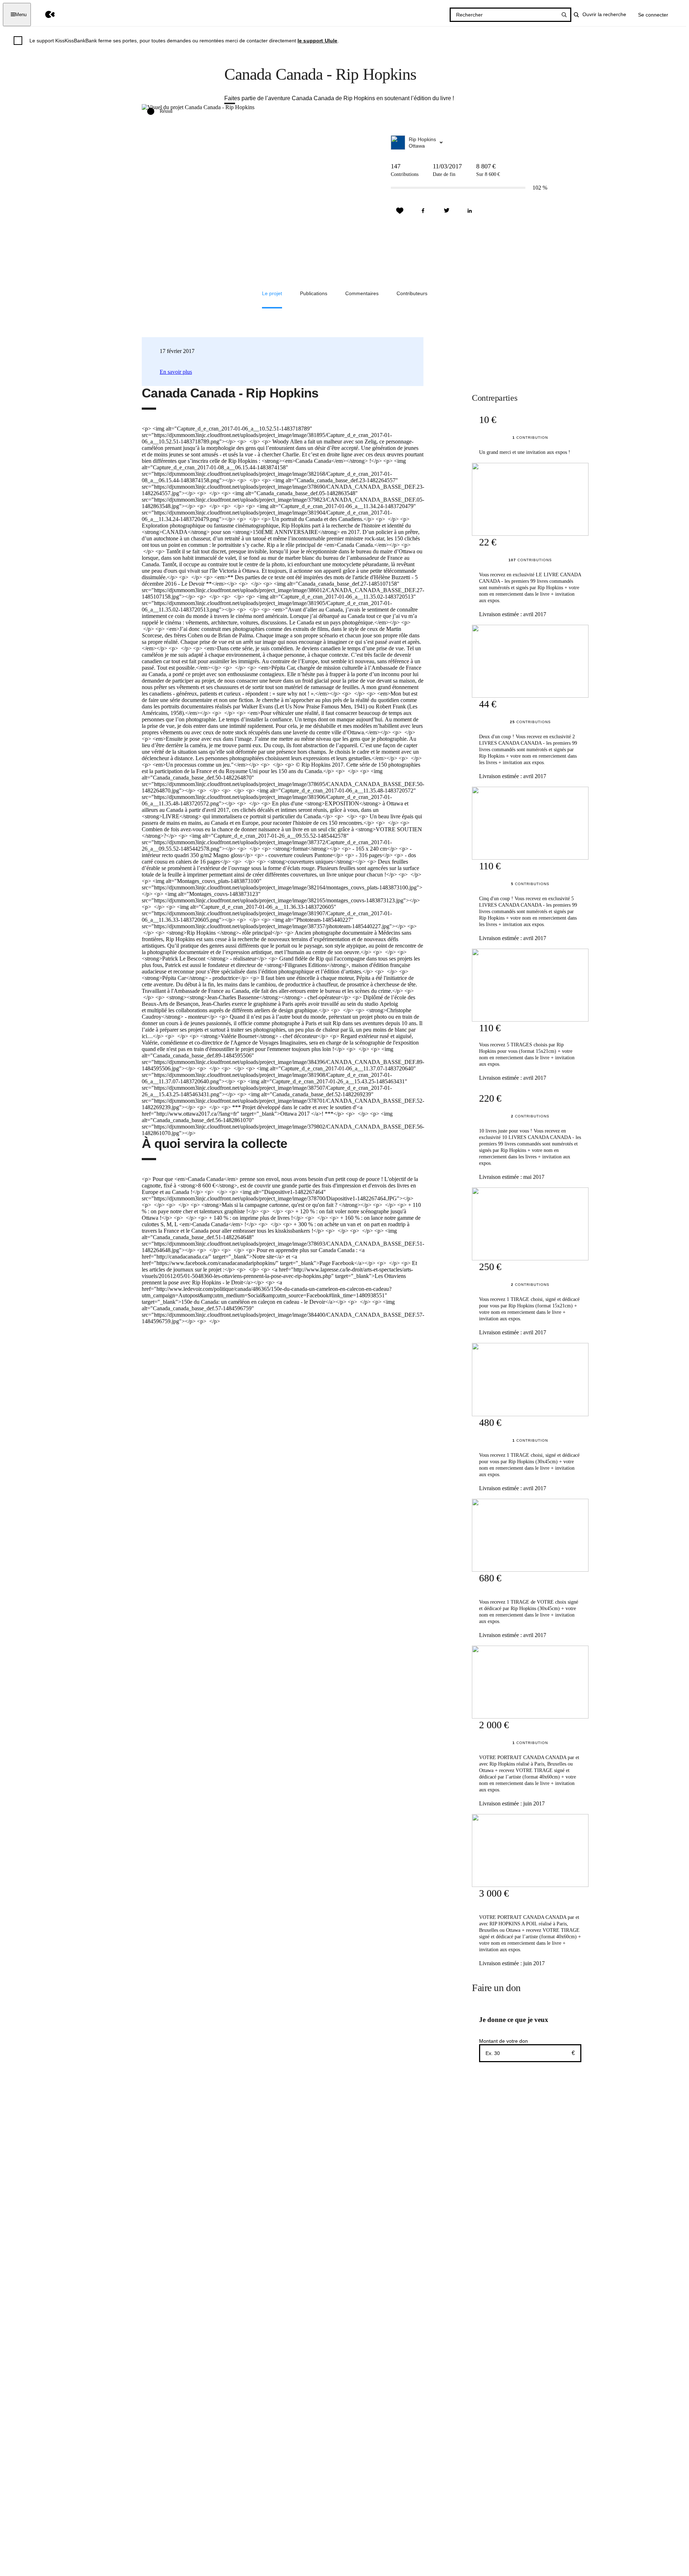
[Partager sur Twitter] (446, 211)
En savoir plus (176, 372)
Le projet (272, 293)
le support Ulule (318, 41)
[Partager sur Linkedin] (470, 211)
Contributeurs (412, 293)
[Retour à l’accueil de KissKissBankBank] (45, 15)
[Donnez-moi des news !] (400, 211)
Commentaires (362, 293)
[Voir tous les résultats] (564, 15)
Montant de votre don (503, 2041)
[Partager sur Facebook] (423, 211)
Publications (314, 293)
